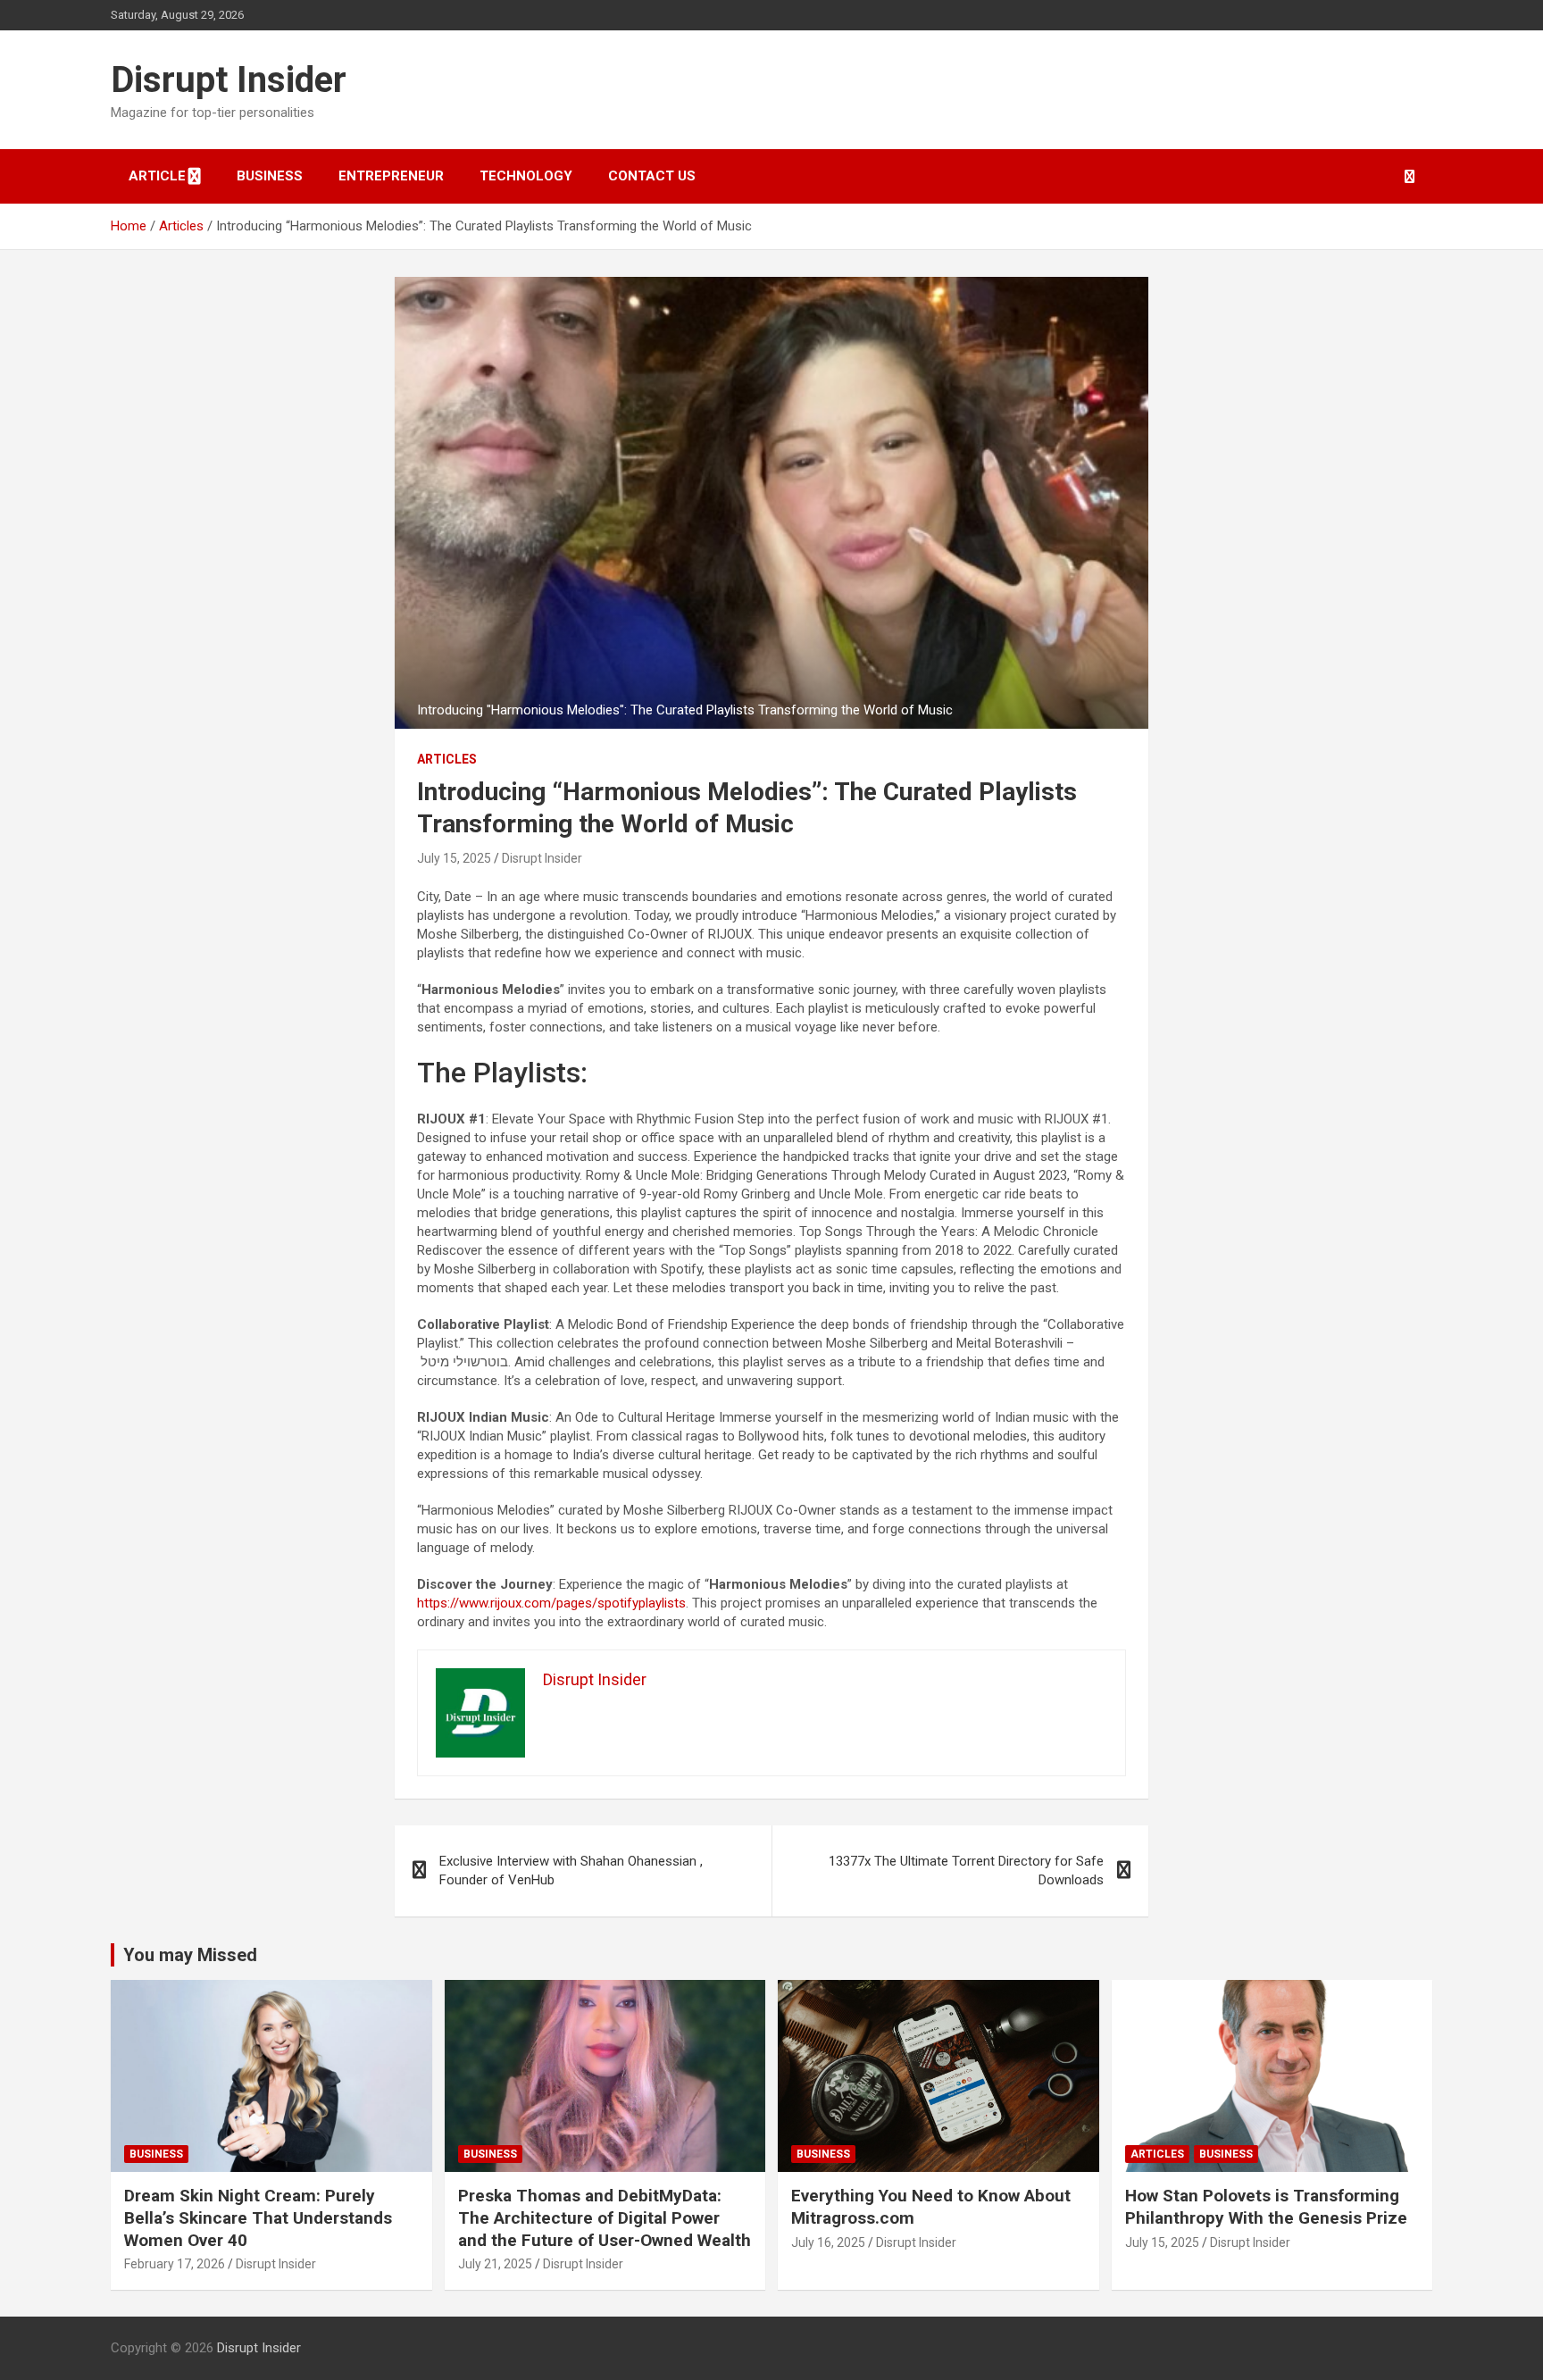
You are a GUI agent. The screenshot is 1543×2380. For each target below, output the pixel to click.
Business (270, 176)
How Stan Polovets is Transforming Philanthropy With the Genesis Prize (1266, 2207)
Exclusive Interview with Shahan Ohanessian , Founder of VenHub (571, 1871)
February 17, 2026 (175, 2264)
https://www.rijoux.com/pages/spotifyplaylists (551, 1603)
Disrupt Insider (229, 80)
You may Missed (190, 1955)
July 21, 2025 (495, 2264)
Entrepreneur (391, 176)
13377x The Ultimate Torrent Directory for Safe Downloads (966, 1871)
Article (157, 176)
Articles (447, 759)
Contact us (652, 176)
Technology (526, 176)
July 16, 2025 (828, 2242)
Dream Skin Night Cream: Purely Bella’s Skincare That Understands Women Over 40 (258, 2217)
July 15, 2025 (454, 858)
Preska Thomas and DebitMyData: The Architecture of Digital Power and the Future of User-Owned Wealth (605, 2217)
